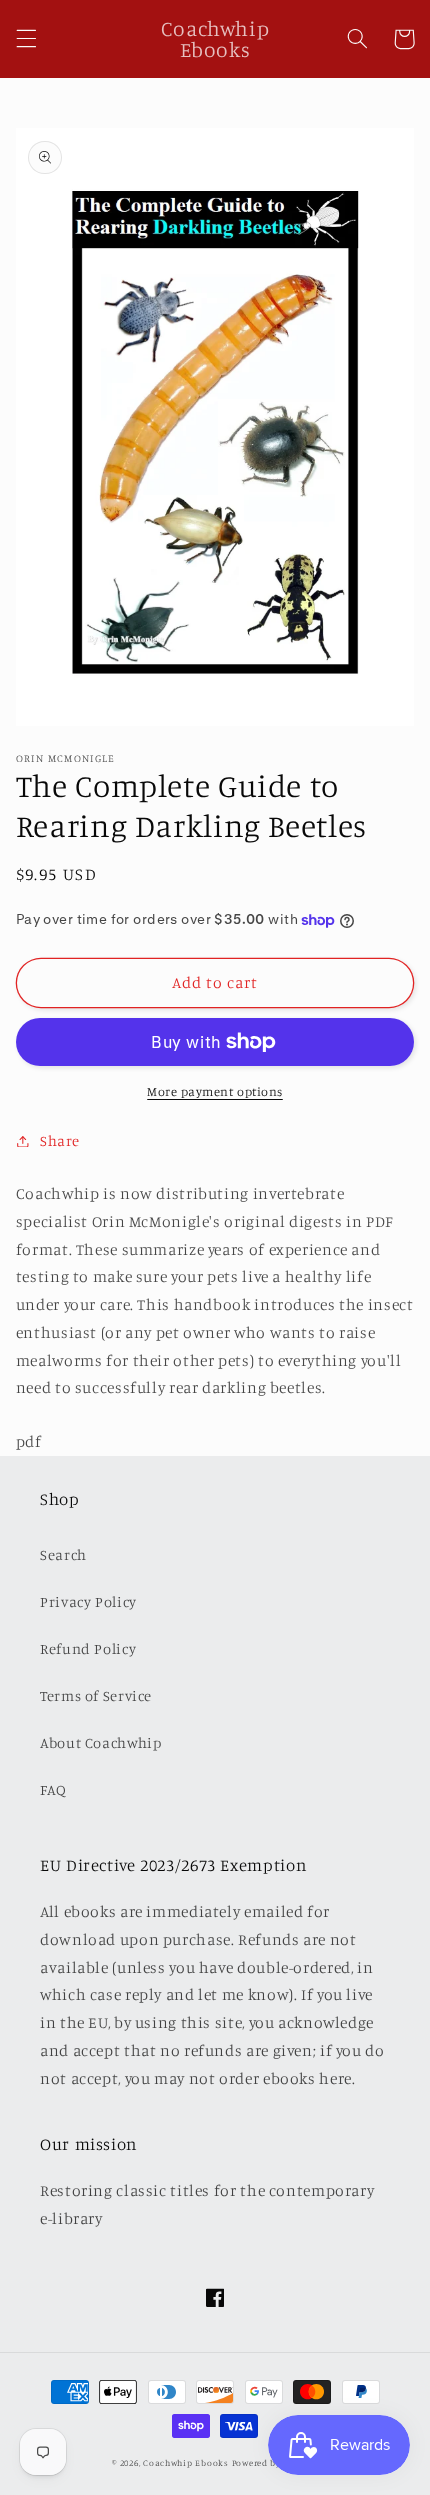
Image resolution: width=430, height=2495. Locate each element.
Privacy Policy (88, 1601)
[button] (26, 39)
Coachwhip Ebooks (186, 2462)
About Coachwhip (100, 1742)
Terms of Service (96, 1695)
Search (63, 1554)
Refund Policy (88, 1648)
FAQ (53, 1789)
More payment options (215, 1091)
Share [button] (60, 1140)
